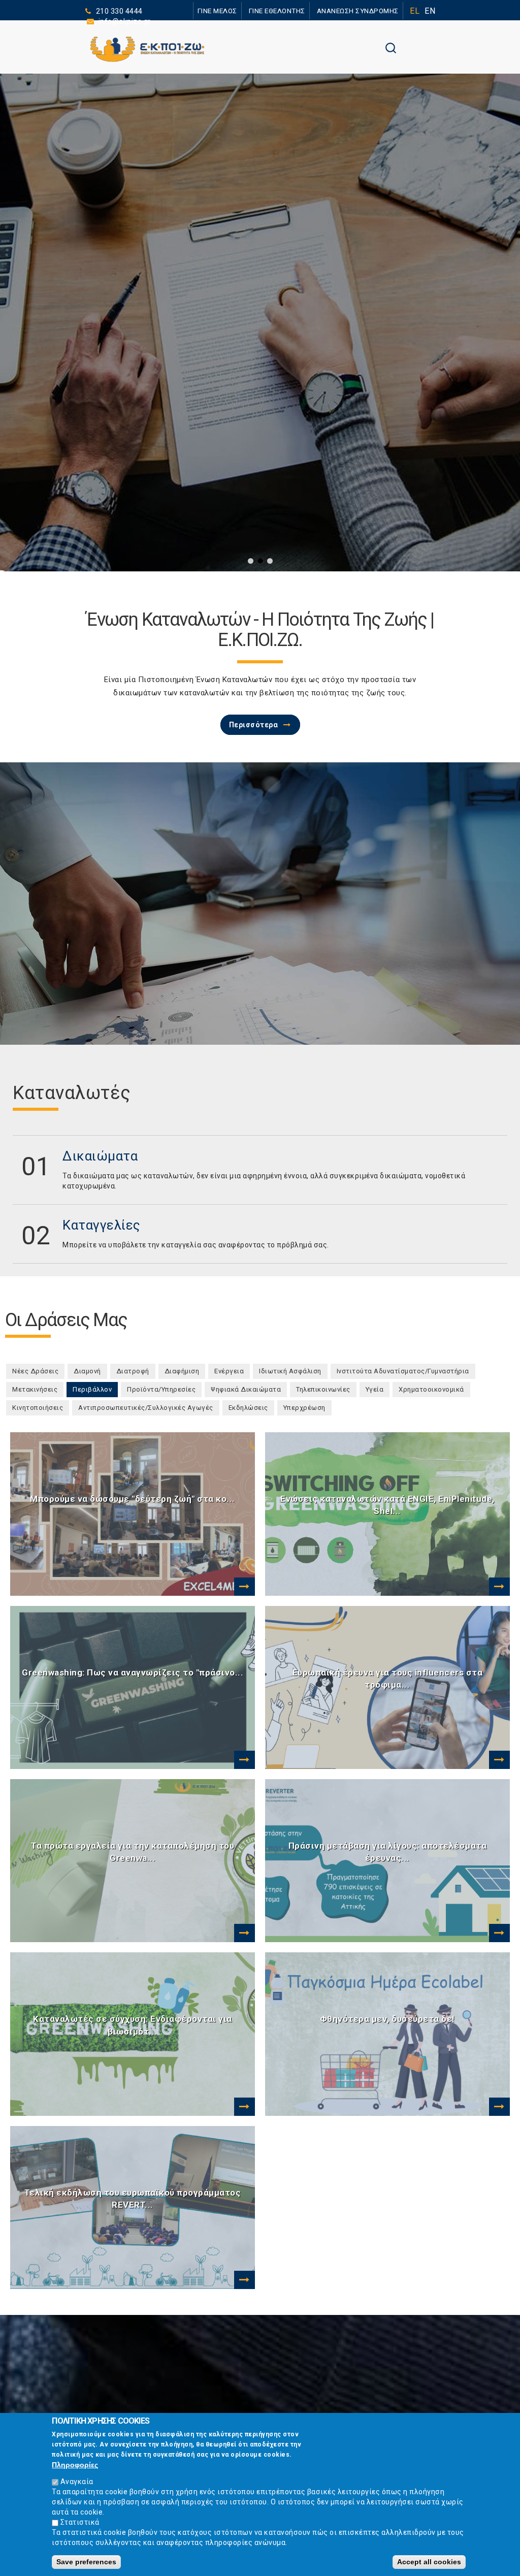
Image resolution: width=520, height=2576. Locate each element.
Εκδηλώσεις (248, 1408)
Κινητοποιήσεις (38, 1408)
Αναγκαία (77, 2482)
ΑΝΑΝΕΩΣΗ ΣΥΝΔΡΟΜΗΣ (360, 10)
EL (415, 11)
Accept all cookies (429, 2562)
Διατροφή (133, 1371)
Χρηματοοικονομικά (431, 1389)
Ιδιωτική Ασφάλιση (290, 1371)
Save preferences (86, 2562)
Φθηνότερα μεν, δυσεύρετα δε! (387, 2019)
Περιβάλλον (95, 1389)
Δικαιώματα (100, 1156)
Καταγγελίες (102, 1225)
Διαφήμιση (182, 1371)
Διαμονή (87, 1371)
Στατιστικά (80, 2522)
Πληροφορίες (75, 2465)
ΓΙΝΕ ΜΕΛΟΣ (230, 10)
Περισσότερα (254, 725)
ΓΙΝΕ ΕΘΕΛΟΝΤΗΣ (285, 10)
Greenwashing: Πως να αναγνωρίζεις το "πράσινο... (133, 1672)
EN (430, 11)
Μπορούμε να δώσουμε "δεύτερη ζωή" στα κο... (133, 1499)
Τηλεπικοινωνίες (323, 1389)
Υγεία (375, 1389)
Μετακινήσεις (35, 1389)
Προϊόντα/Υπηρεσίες (161, 1389)
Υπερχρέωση (304, 1408)
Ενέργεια (229, 1371)
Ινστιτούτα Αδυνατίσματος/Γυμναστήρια (403, 1371)
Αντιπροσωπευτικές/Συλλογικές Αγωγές (146, 1408)
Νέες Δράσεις (35, 1371)
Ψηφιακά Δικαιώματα (246, 1389)
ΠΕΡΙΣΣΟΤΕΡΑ (187, 440)
